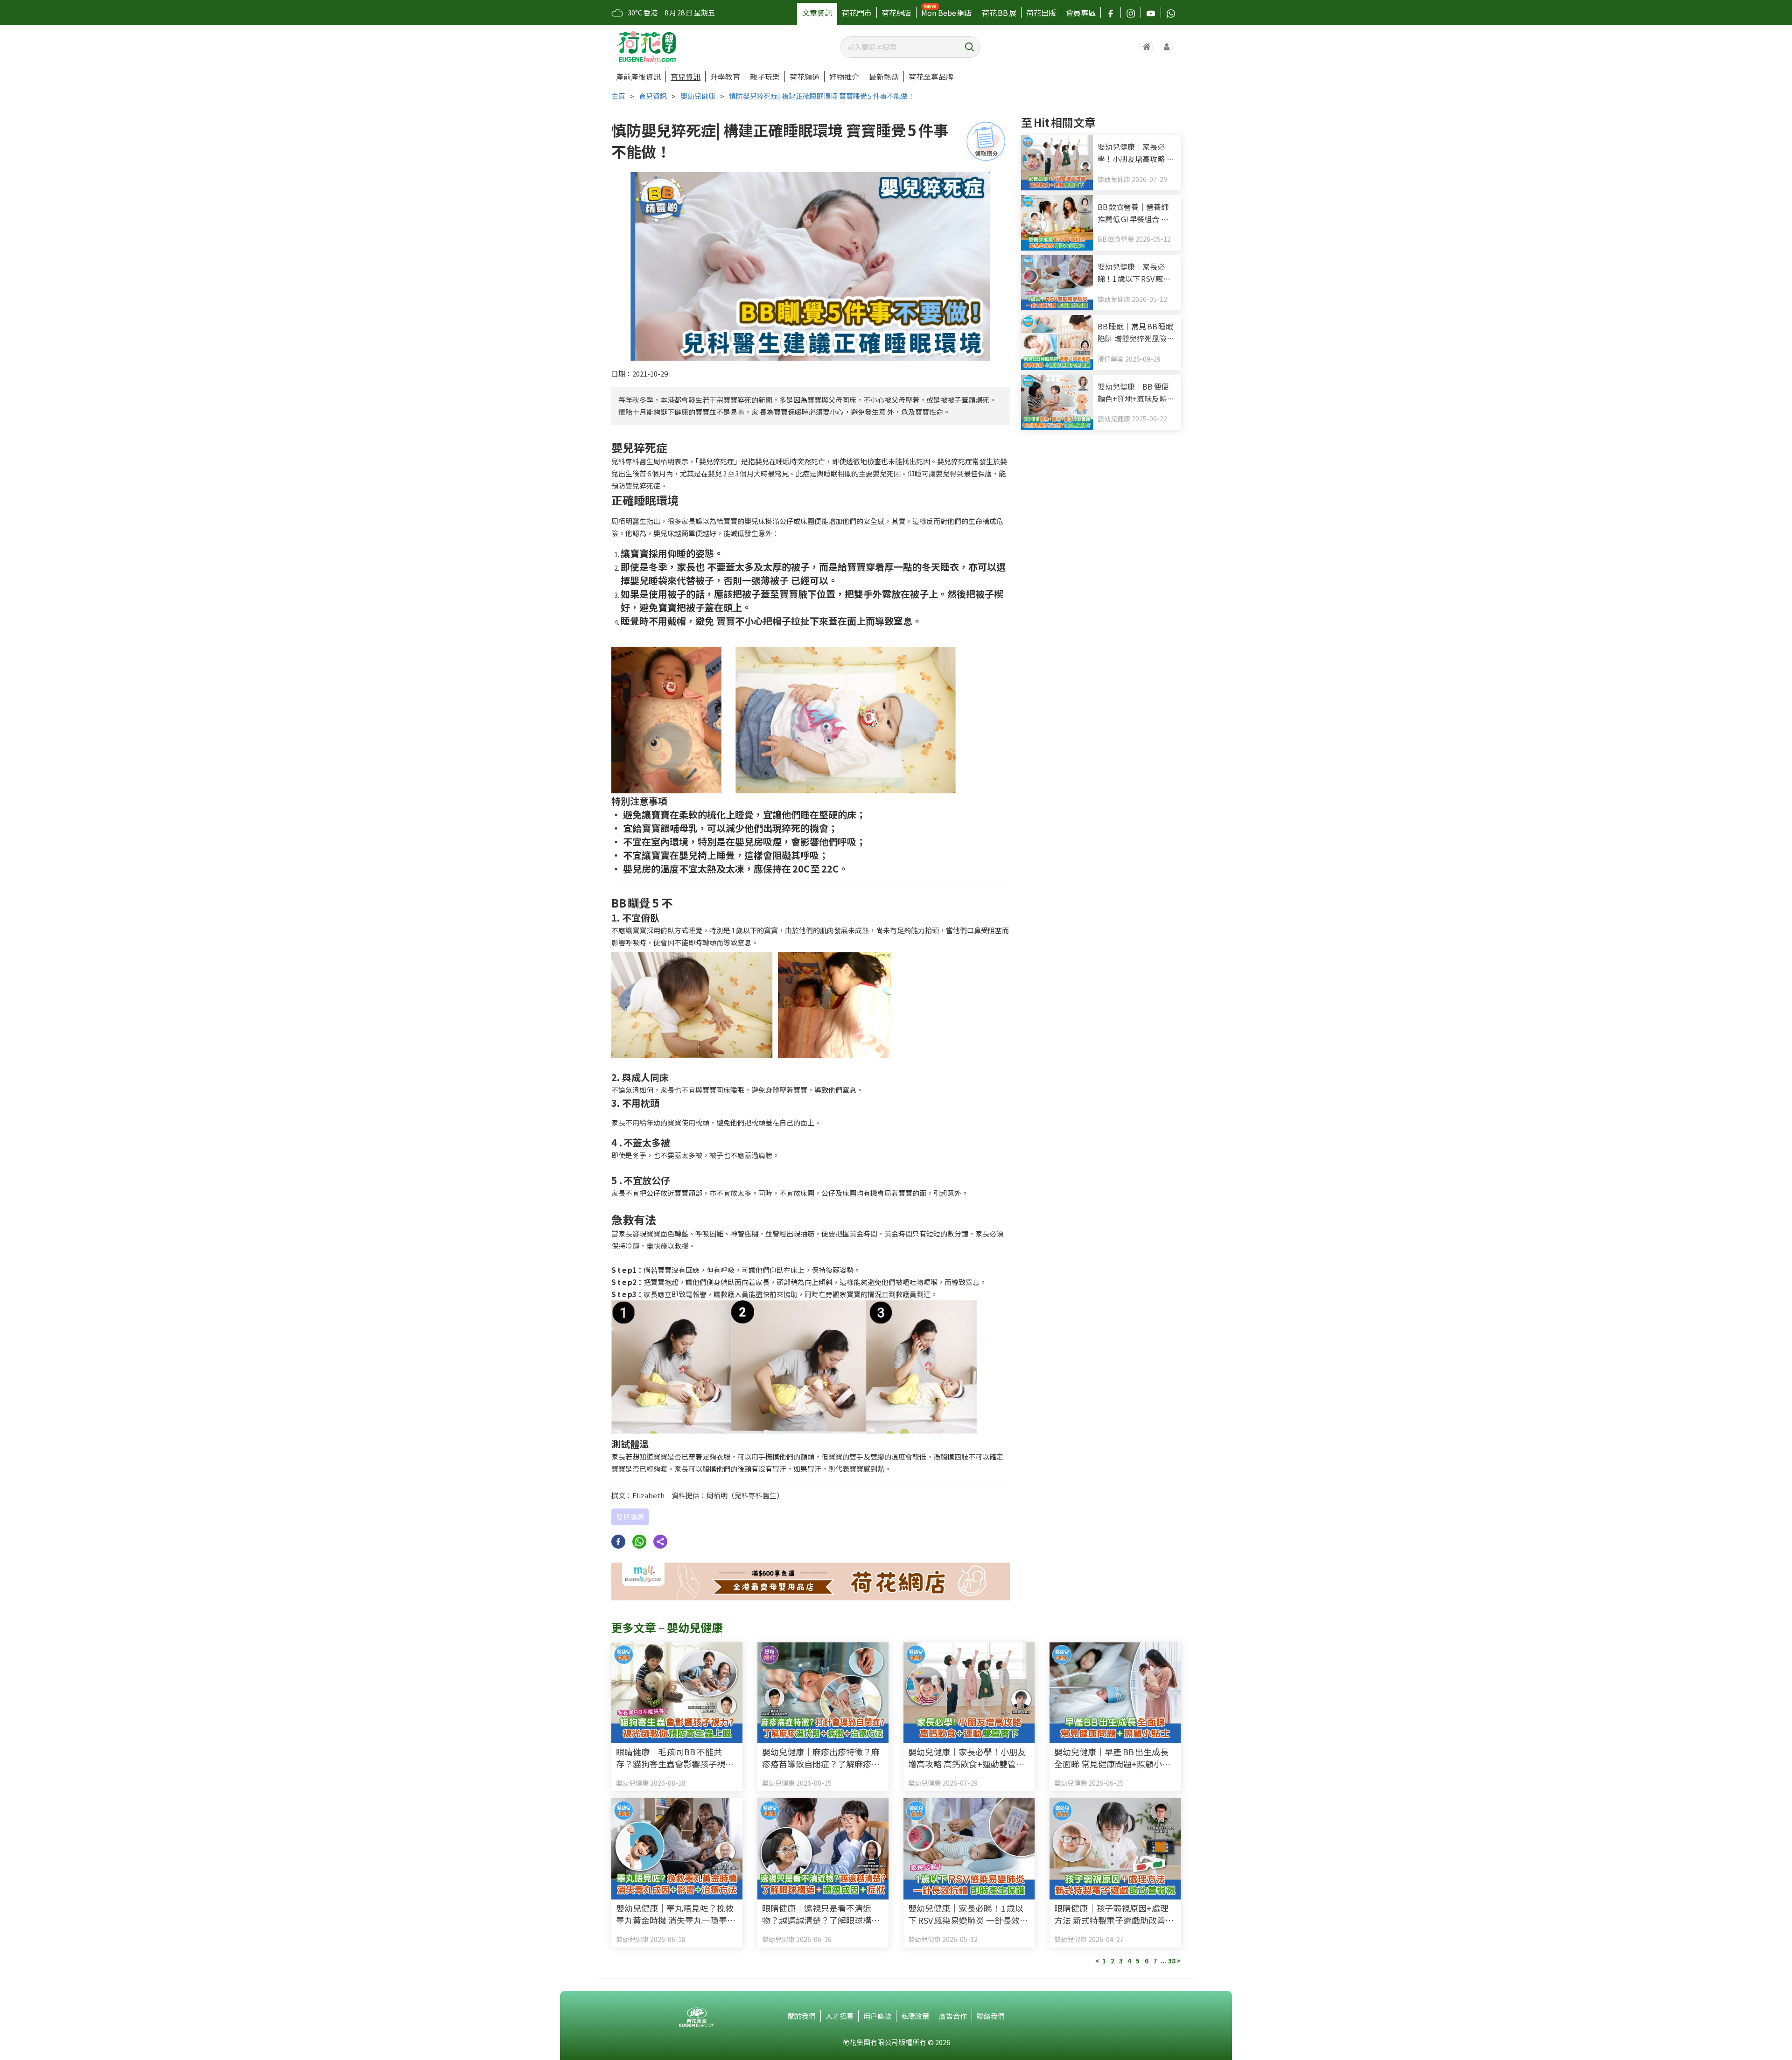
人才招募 (840, 2016)
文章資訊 (817, 13)
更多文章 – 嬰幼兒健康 (667, 1627)
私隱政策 (915, 2016)
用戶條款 (877, 2016)
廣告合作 (953, 2016)
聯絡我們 (991, 2016)
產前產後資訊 (638, 77)
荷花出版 (1041, 13)
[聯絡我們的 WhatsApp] (1171, 13)
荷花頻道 (805, 77)
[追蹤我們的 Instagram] (1131, 13)
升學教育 (725, 77)
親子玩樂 (765, 77)
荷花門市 (857, 13)
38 (1172, 1961)
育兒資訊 (686, 77)
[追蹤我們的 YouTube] (1151, 13)
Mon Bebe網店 (947, 13)
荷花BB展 (999, 13)
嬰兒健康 (630, 1517)
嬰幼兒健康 (698, 96)
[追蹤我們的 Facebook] (1111, 13)
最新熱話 (884, 77)
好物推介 (844, 77)
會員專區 (1081, 13)
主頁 (618, 96)
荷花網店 (896, 13)
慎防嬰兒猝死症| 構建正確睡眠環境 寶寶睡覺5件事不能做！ (822, 96)
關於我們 (802, 2016)
